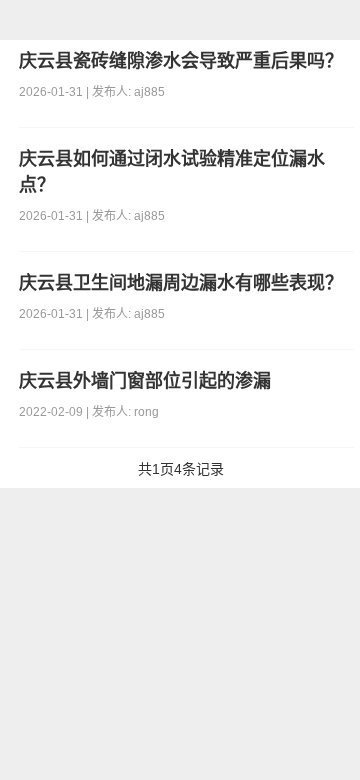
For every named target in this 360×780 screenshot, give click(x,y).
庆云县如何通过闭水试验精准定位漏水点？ (172, 172)
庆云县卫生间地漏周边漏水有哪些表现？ (181, 283)
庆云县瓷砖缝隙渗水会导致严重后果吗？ (181, 61)
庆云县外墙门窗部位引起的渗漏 (145, 381)
